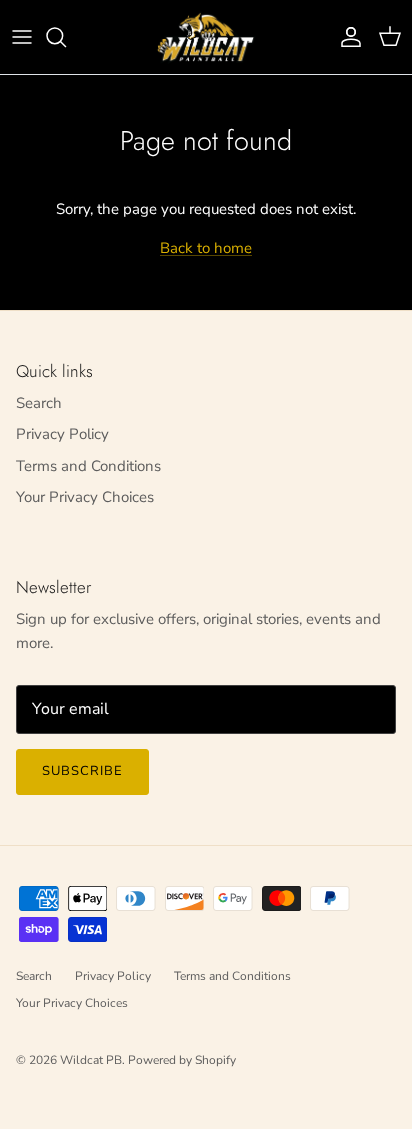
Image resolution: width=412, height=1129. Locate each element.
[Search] (66, 37)
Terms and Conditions (88, 466)
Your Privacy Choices (85, 497)
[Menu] (22, 37)
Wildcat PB (91, 1060)
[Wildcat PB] (206, 37)
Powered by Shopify (182, 1060)
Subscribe (82, 771)
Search (39, 403)
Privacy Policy (62, 434)
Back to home (206, 248)
